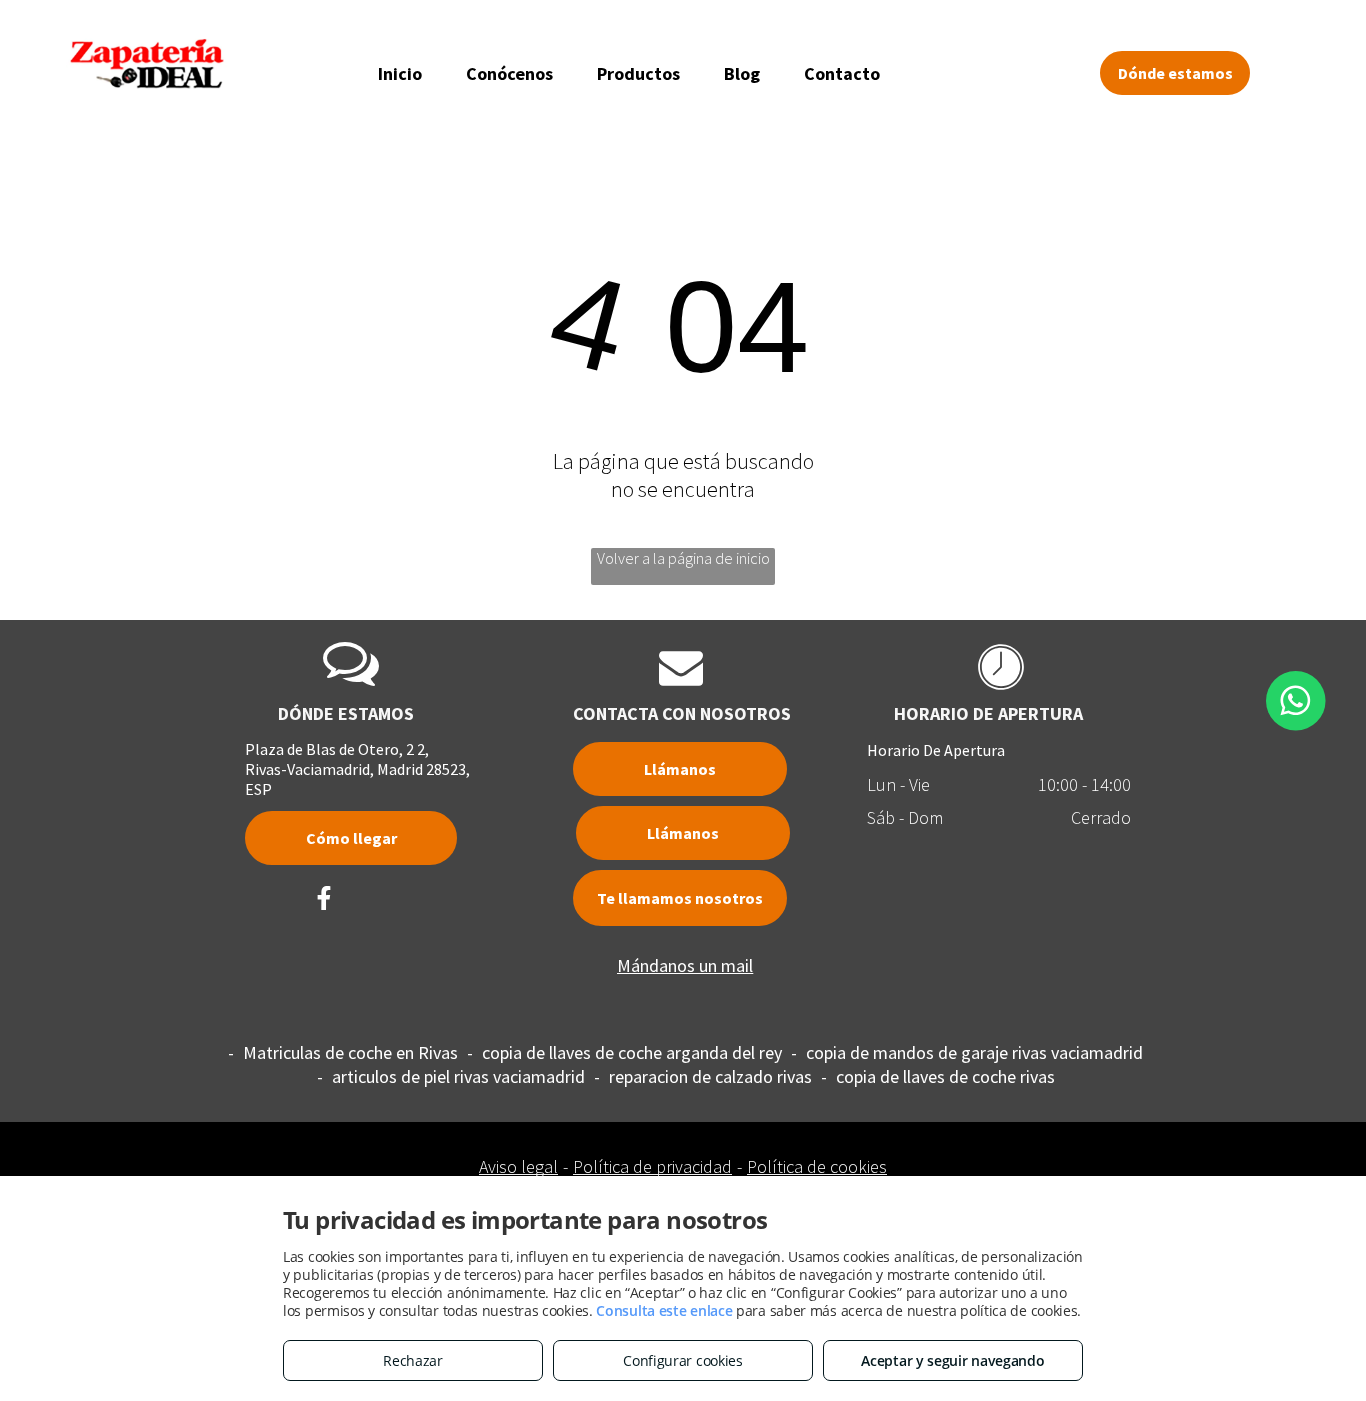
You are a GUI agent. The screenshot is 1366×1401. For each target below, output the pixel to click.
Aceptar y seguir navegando (952, 1360)
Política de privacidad (652, 1166)
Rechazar (413, 1360)
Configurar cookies (683, 1360)
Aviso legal (518, 1166)
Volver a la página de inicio (683, 558)
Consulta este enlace (664, 1310)
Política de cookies (817, 1166)
